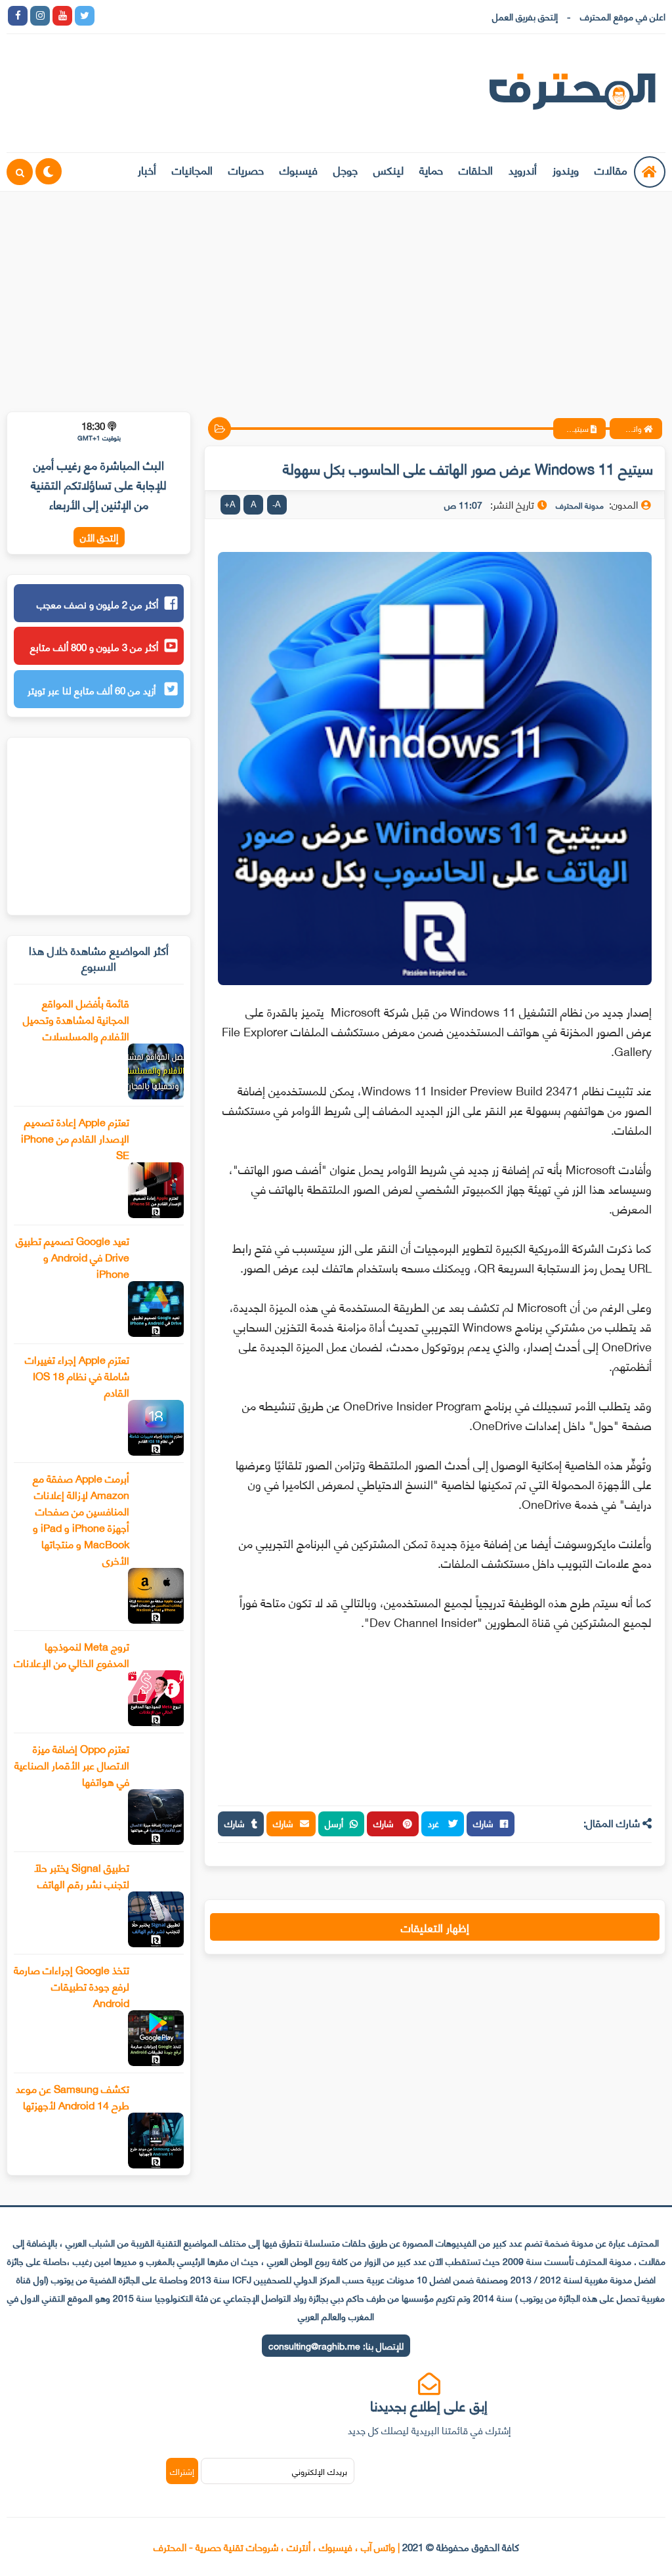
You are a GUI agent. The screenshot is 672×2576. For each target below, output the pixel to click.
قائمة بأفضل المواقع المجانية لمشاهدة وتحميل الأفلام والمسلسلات (76, 1019)
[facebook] (18, 16)
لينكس (388, 169)
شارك (483, 1823)
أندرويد (523, 169)
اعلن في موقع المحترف (623, 16)
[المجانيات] (219, 16)
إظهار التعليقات (435, 1927)
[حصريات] (196, 16)
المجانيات (192, 169)
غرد (435, 1823)
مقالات (611, 169)
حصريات (246, 169)
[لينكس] (129, 16)
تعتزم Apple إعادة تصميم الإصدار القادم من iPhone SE (75, 1138)
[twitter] (85, 16)
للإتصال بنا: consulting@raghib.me (336, 2345)
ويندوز (566, 169)
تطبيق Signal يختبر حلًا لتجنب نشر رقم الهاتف (82, 1875)
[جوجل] (152, 16)
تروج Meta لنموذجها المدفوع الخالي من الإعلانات (72, 1654)
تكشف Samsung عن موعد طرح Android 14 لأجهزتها (73, 2096)
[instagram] (40, 16)
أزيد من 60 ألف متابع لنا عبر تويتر (93, 690)
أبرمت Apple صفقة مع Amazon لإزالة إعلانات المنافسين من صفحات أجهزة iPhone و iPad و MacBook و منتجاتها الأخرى (81, 1519)
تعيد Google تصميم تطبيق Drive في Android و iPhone (73, 1256)
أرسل (334, 1823)
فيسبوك (299, 169)
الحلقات (476, 169)
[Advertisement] (336, 293)
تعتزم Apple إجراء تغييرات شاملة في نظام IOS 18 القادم (77, 1375)
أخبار (147, 169)
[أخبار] (241, 16)
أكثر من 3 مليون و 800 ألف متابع (94, 646)
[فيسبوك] (174, 16)
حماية (431, 169)
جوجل (346, 169)
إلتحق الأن (99, 537)
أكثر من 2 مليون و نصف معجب (97, 604)
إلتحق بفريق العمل (525, 16)
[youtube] (62, 16)
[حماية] (107, 16)
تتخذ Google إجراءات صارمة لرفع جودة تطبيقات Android (72, 1986)
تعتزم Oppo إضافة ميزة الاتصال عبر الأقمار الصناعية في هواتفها (72, 1764)
